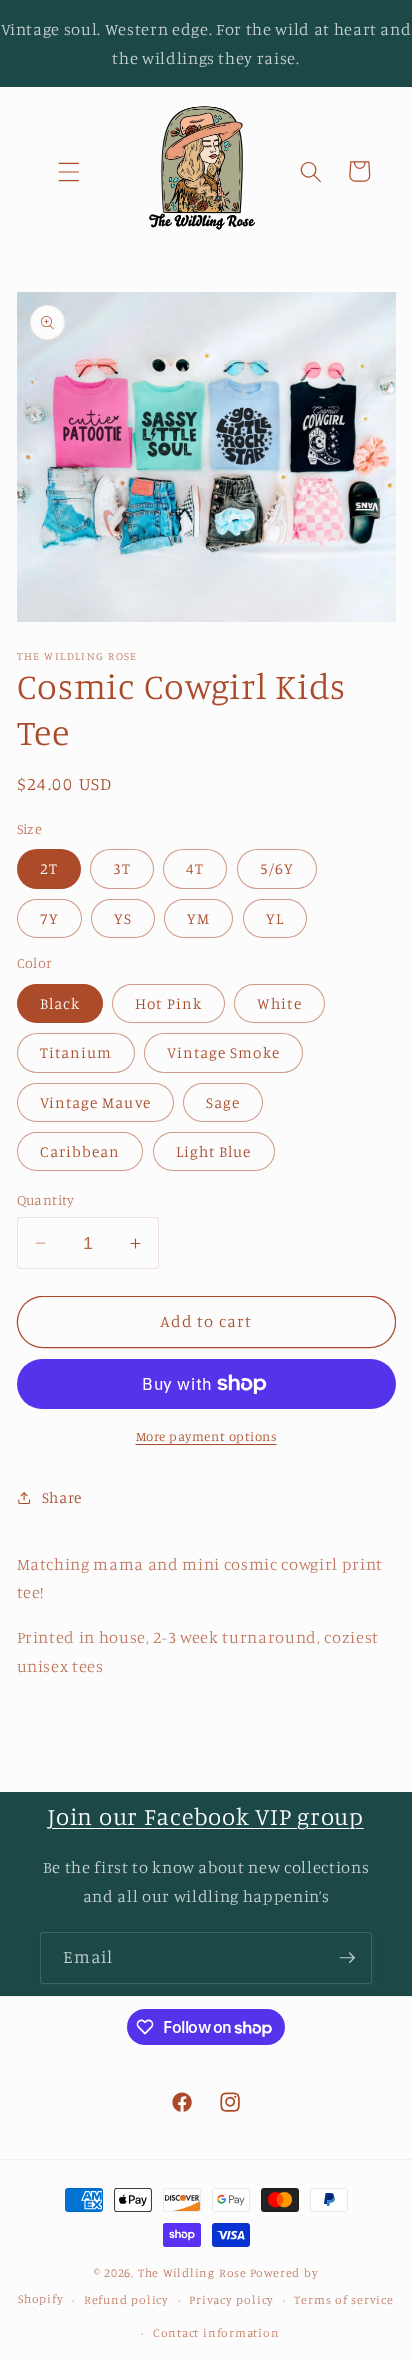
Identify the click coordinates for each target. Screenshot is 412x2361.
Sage (223, 1102)
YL (275, 918)
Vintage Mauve (95, 1102)
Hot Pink (168, 1003)
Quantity (46, 1199)
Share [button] (62, 1497)
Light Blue (214, 1151)
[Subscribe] (347, 1958)
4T (195, 868)
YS (123, 918)
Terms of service (343, 2299)
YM (198, 918)
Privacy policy (231, 2299)
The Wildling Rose (192, 2272)
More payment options (206, 1436)
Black (60, 1003)
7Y (49, 918)
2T (49, 868)
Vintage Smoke (223, 1052)
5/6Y (277, 868)
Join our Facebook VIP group (205, 1816)
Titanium (76, 1052)
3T (122, 868)
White (279, 1003)
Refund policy (126, 2299)
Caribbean (80, 1151)
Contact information (216, 2332)
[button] (68, 171)
